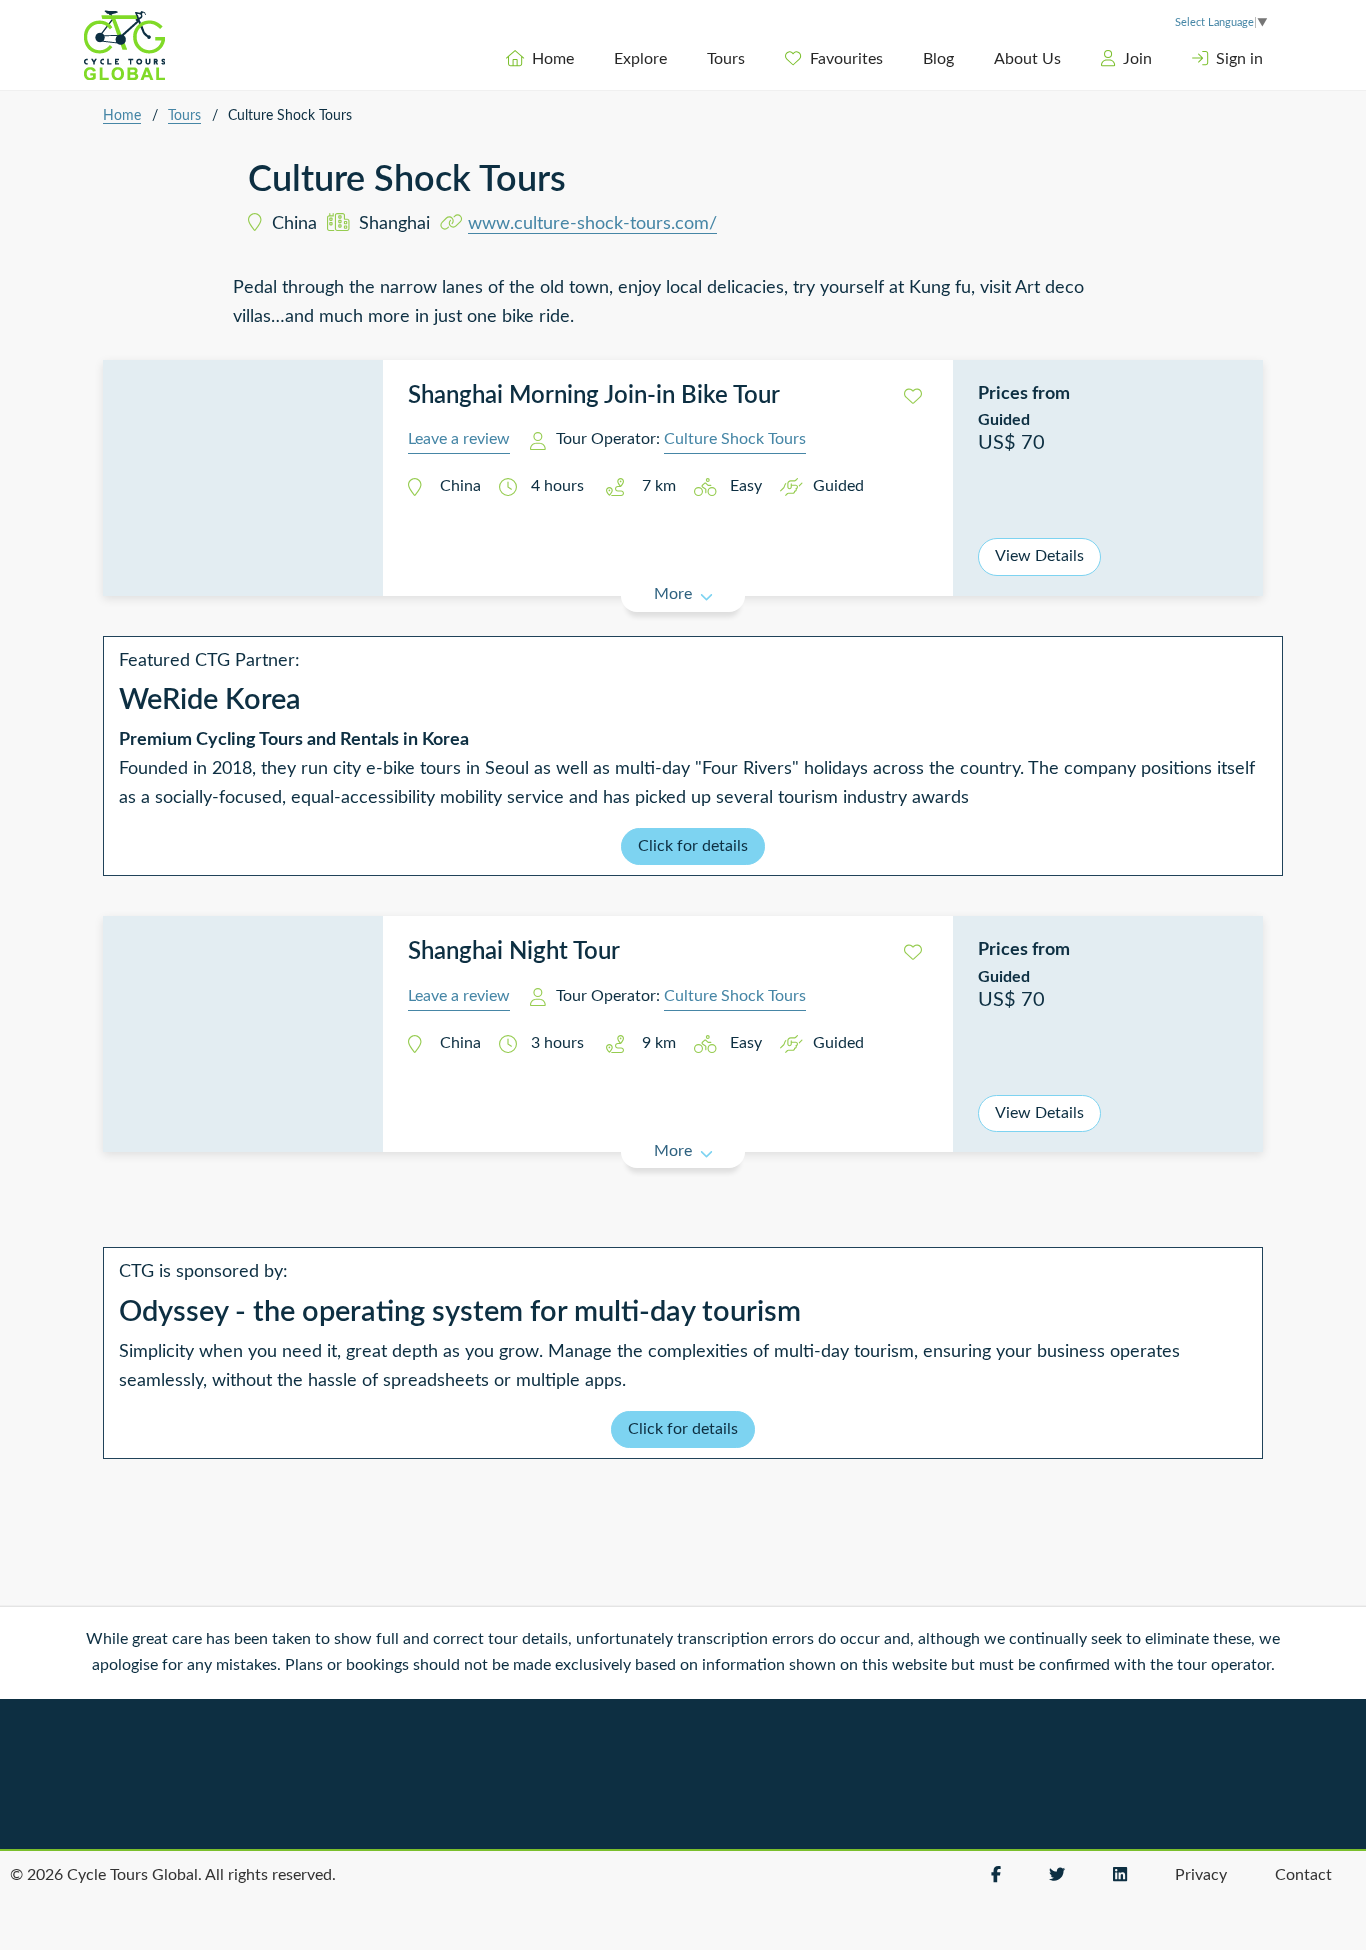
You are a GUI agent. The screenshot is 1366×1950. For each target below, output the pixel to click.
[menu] (784, 58)
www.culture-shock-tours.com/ (592, 224)
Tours (726, 59)
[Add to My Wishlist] (913, 397)
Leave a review (459, 439)
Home (553, 59)
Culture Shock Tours (735, 439)
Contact (1303, 1875)
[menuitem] (540, 59)
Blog (938, 59)
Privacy (1201, 1875)
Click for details (693, 846)
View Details (1039, 556)
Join (1137, 59)
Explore (640, 59)
